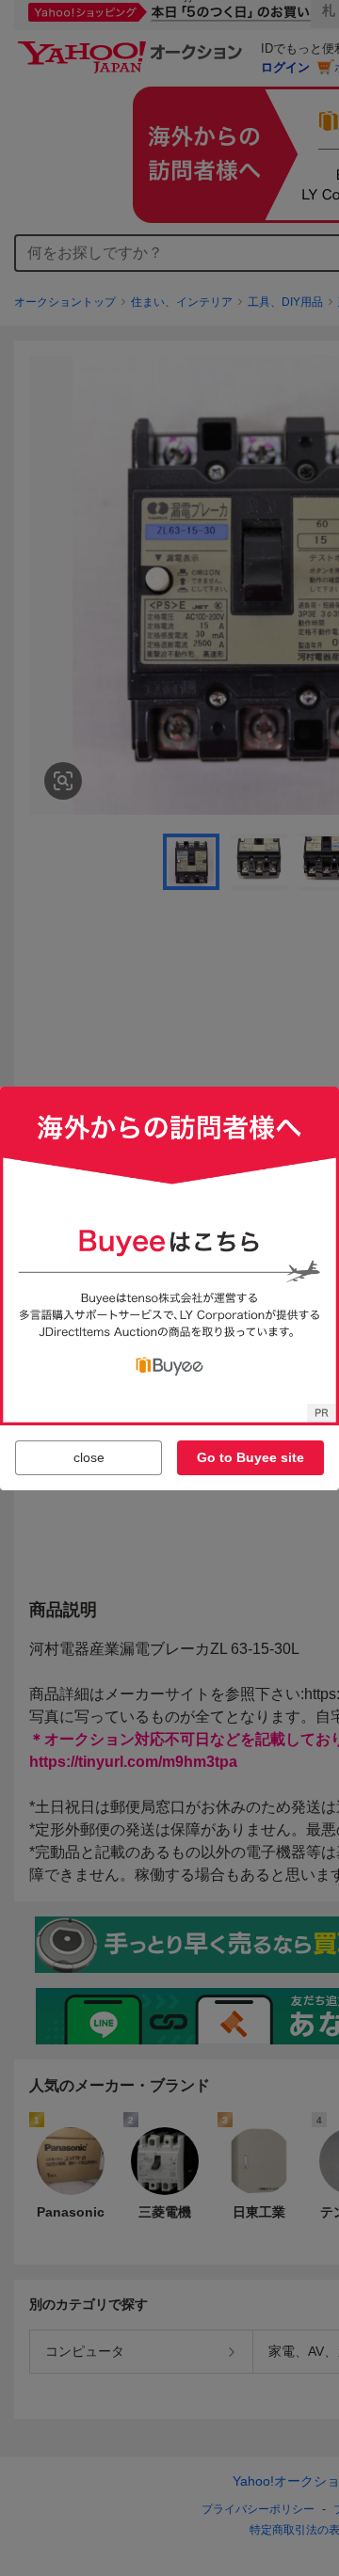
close (89, 1457)
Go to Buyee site (250, 1457)
